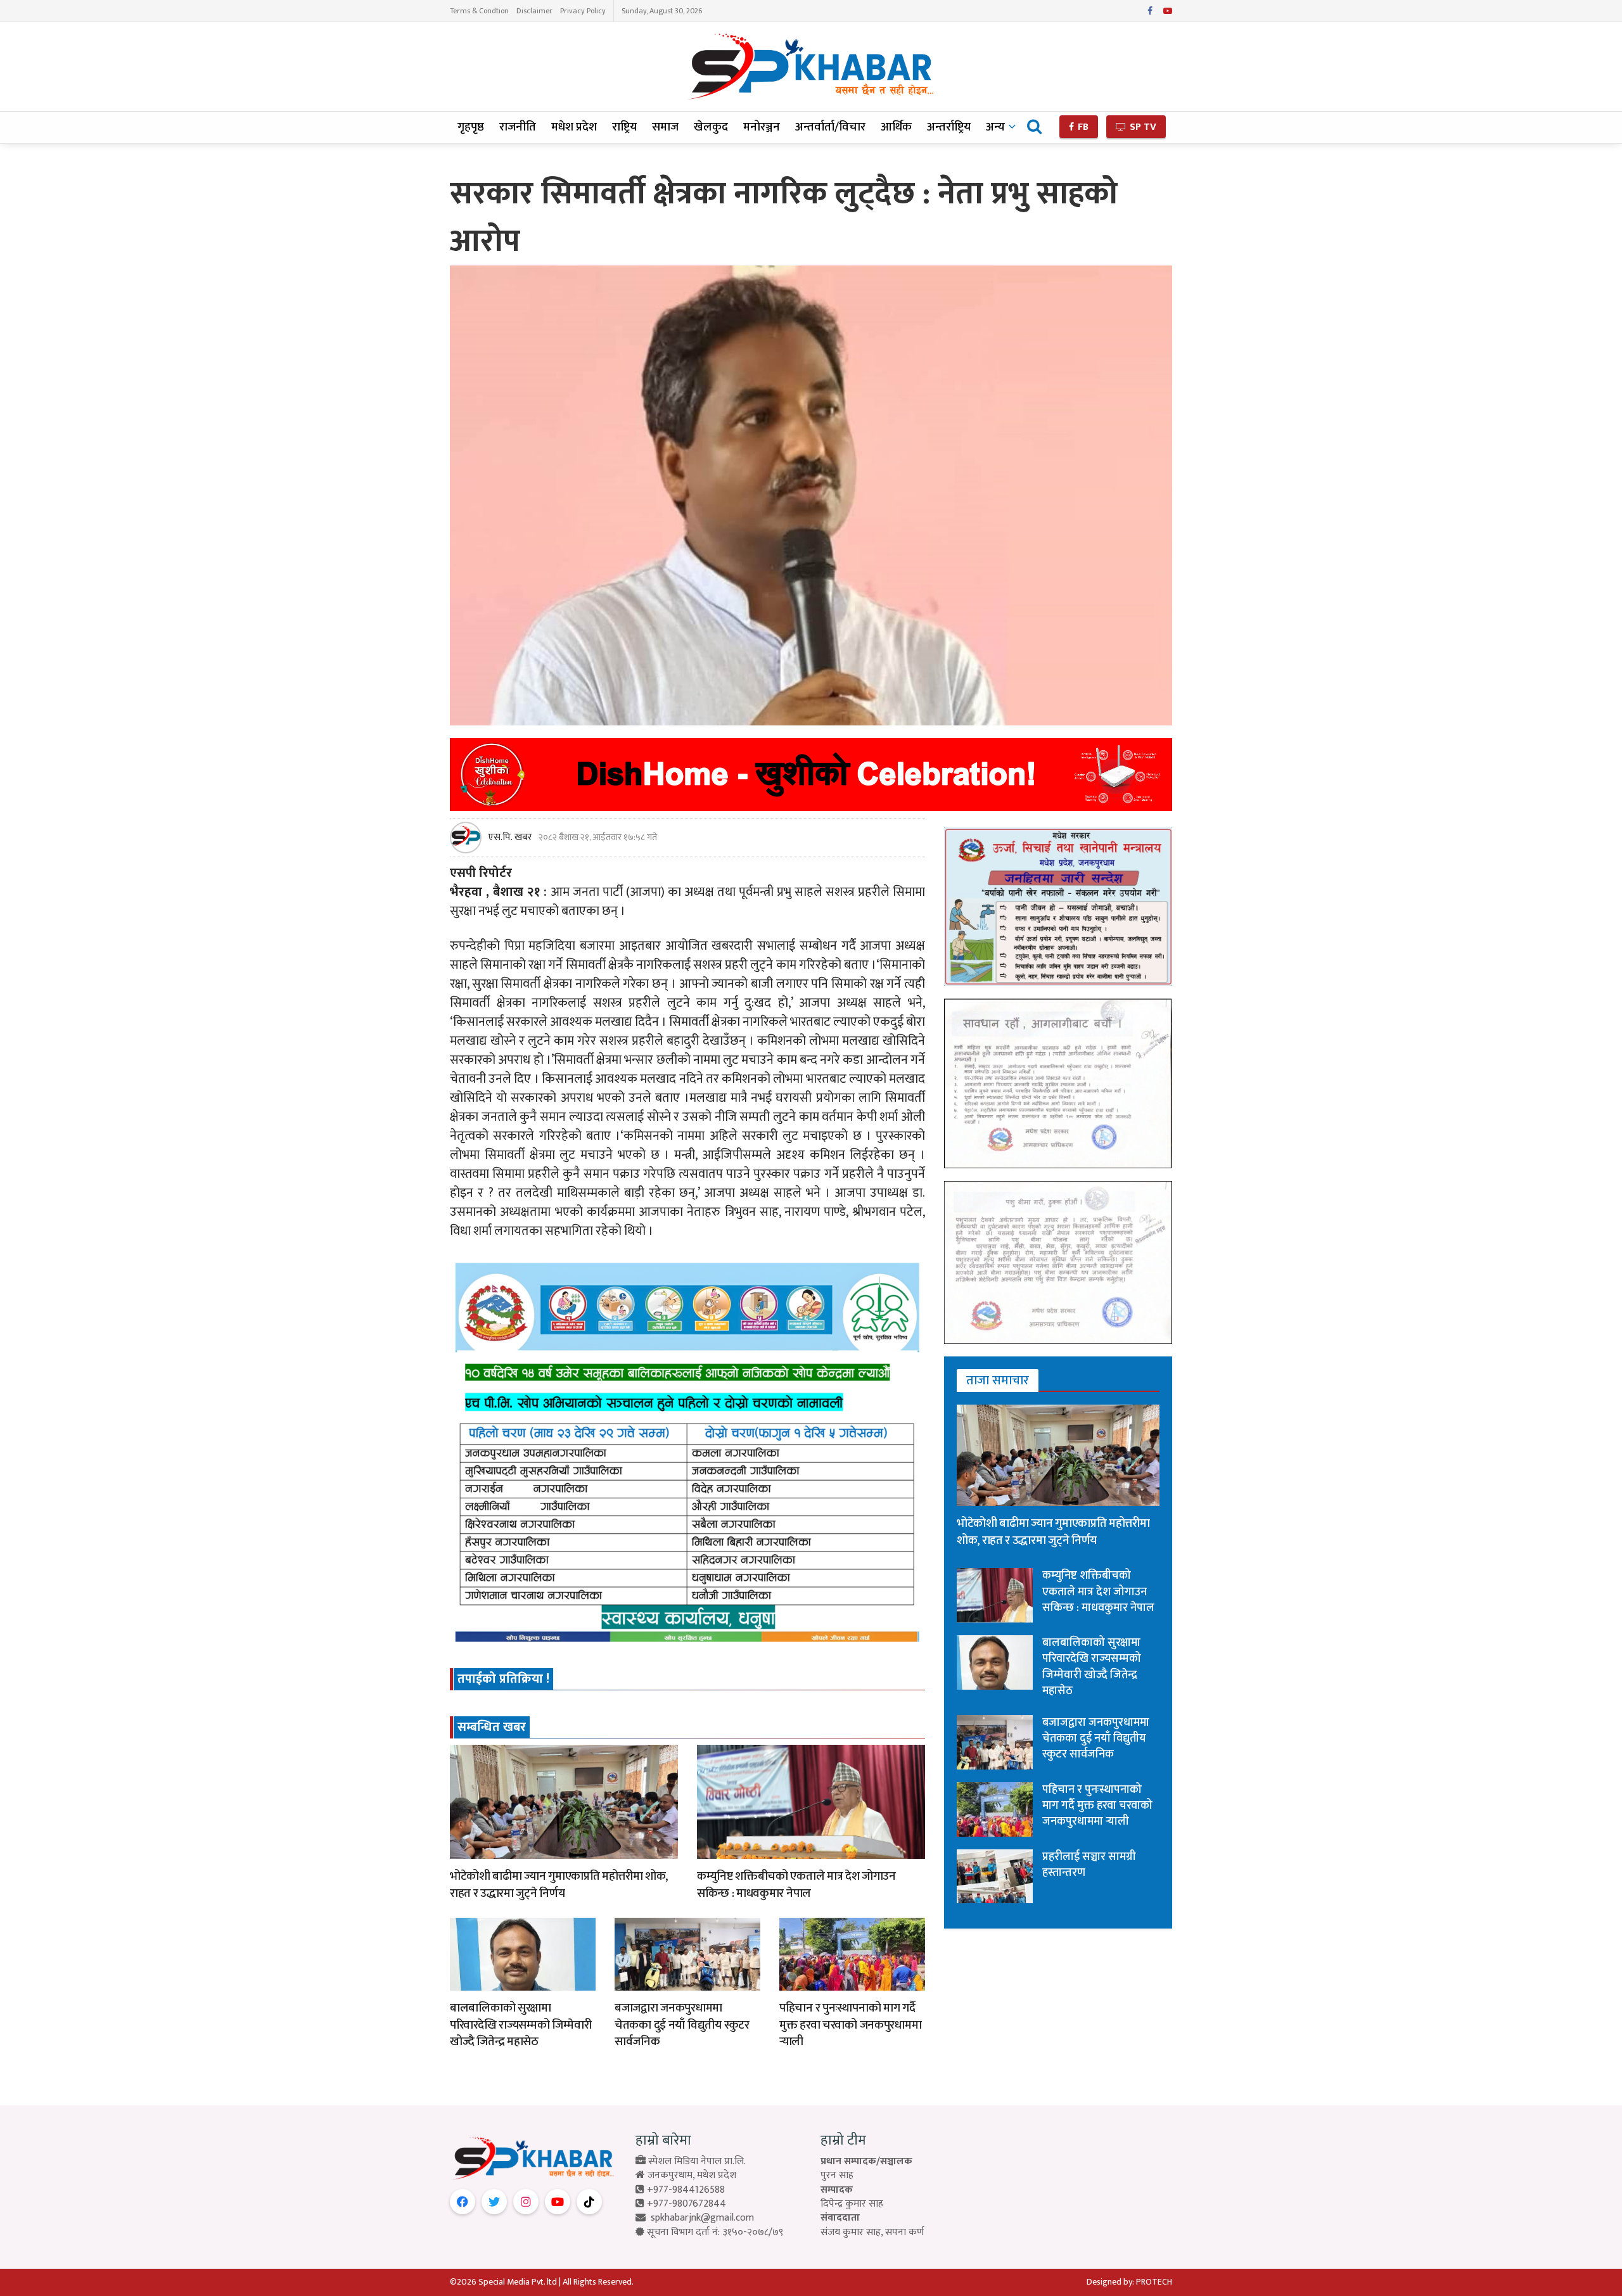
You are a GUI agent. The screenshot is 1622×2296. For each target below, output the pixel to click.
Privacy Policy (583, 11)
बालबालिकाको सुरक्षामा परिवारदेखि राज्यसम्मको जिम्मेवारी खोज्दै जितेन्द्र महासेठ (520, 2025)
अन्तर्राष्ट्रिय (949, 127)
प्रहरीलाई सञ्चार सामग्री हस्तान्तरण (1089, 1865)
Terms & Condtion (479, 11)
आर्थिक (896, 127)
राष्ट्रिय (624, 127)
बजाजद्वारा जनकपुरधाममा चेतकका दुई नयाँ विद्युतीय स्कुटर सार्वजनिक (682, 2025)
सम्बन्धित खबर (492, 1727)
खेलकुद (711, 127)
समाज (665, 127)
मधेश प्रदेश (574, 127)
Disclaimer (534, 11)
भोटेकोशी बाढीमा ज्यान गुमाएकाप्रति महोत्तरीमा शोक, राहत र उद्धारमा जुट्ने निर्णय (559, 1885)
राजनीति (518, 127)
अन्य (995, 127)
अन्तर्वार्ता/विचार (830, 127)
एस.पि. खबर (510, 838)
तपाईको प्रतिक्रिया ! (503, 1679)
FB (1082, 127)
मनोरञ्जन (762, 127)
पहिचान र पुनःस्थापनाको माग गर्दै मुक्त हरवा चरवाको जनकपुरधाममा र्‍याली (850, 2025)
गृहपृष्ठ (471, 127)
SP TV (1142, 127)
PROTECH (1154, 2282)
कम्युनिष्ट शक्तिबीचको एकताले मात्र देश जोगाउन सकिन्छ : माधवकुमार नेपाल (796, 1885)
